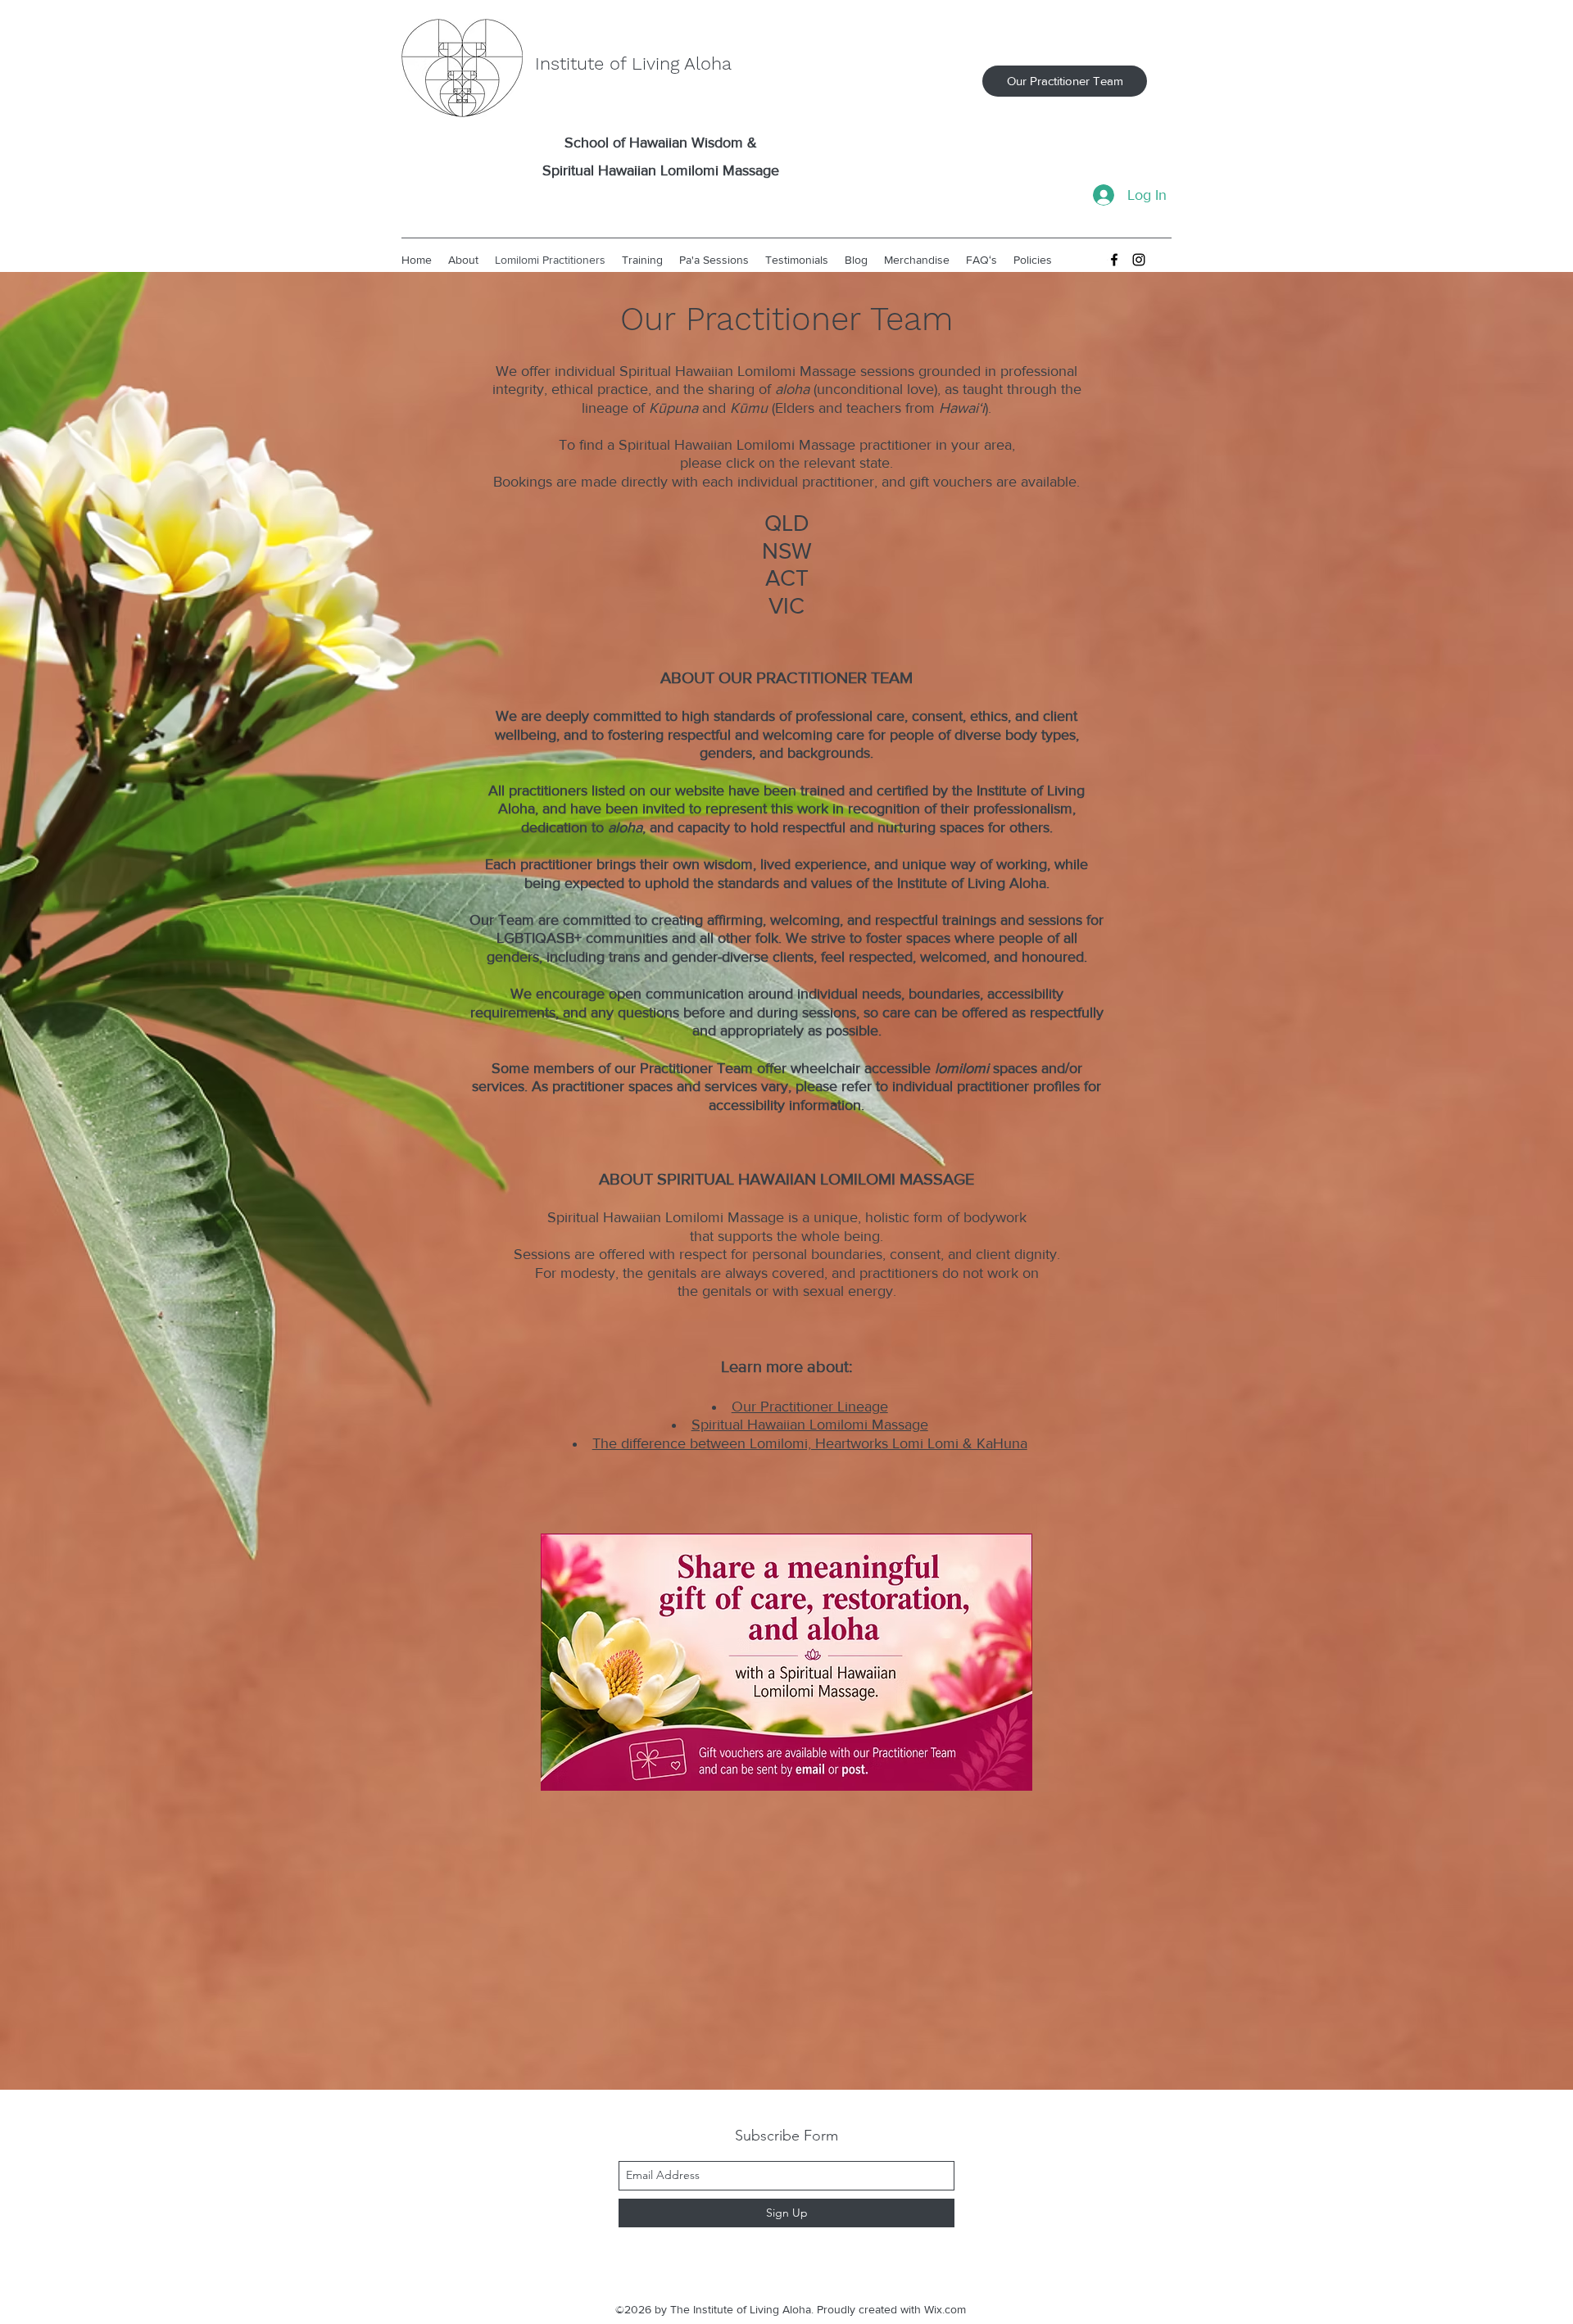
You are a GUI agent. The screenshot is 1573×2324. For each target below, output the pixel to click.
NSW (787, 551)
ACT (787, 578)
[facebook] (1114, 260)
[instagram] (1139, 260)
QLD (787, 523)
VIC (786, 606)
